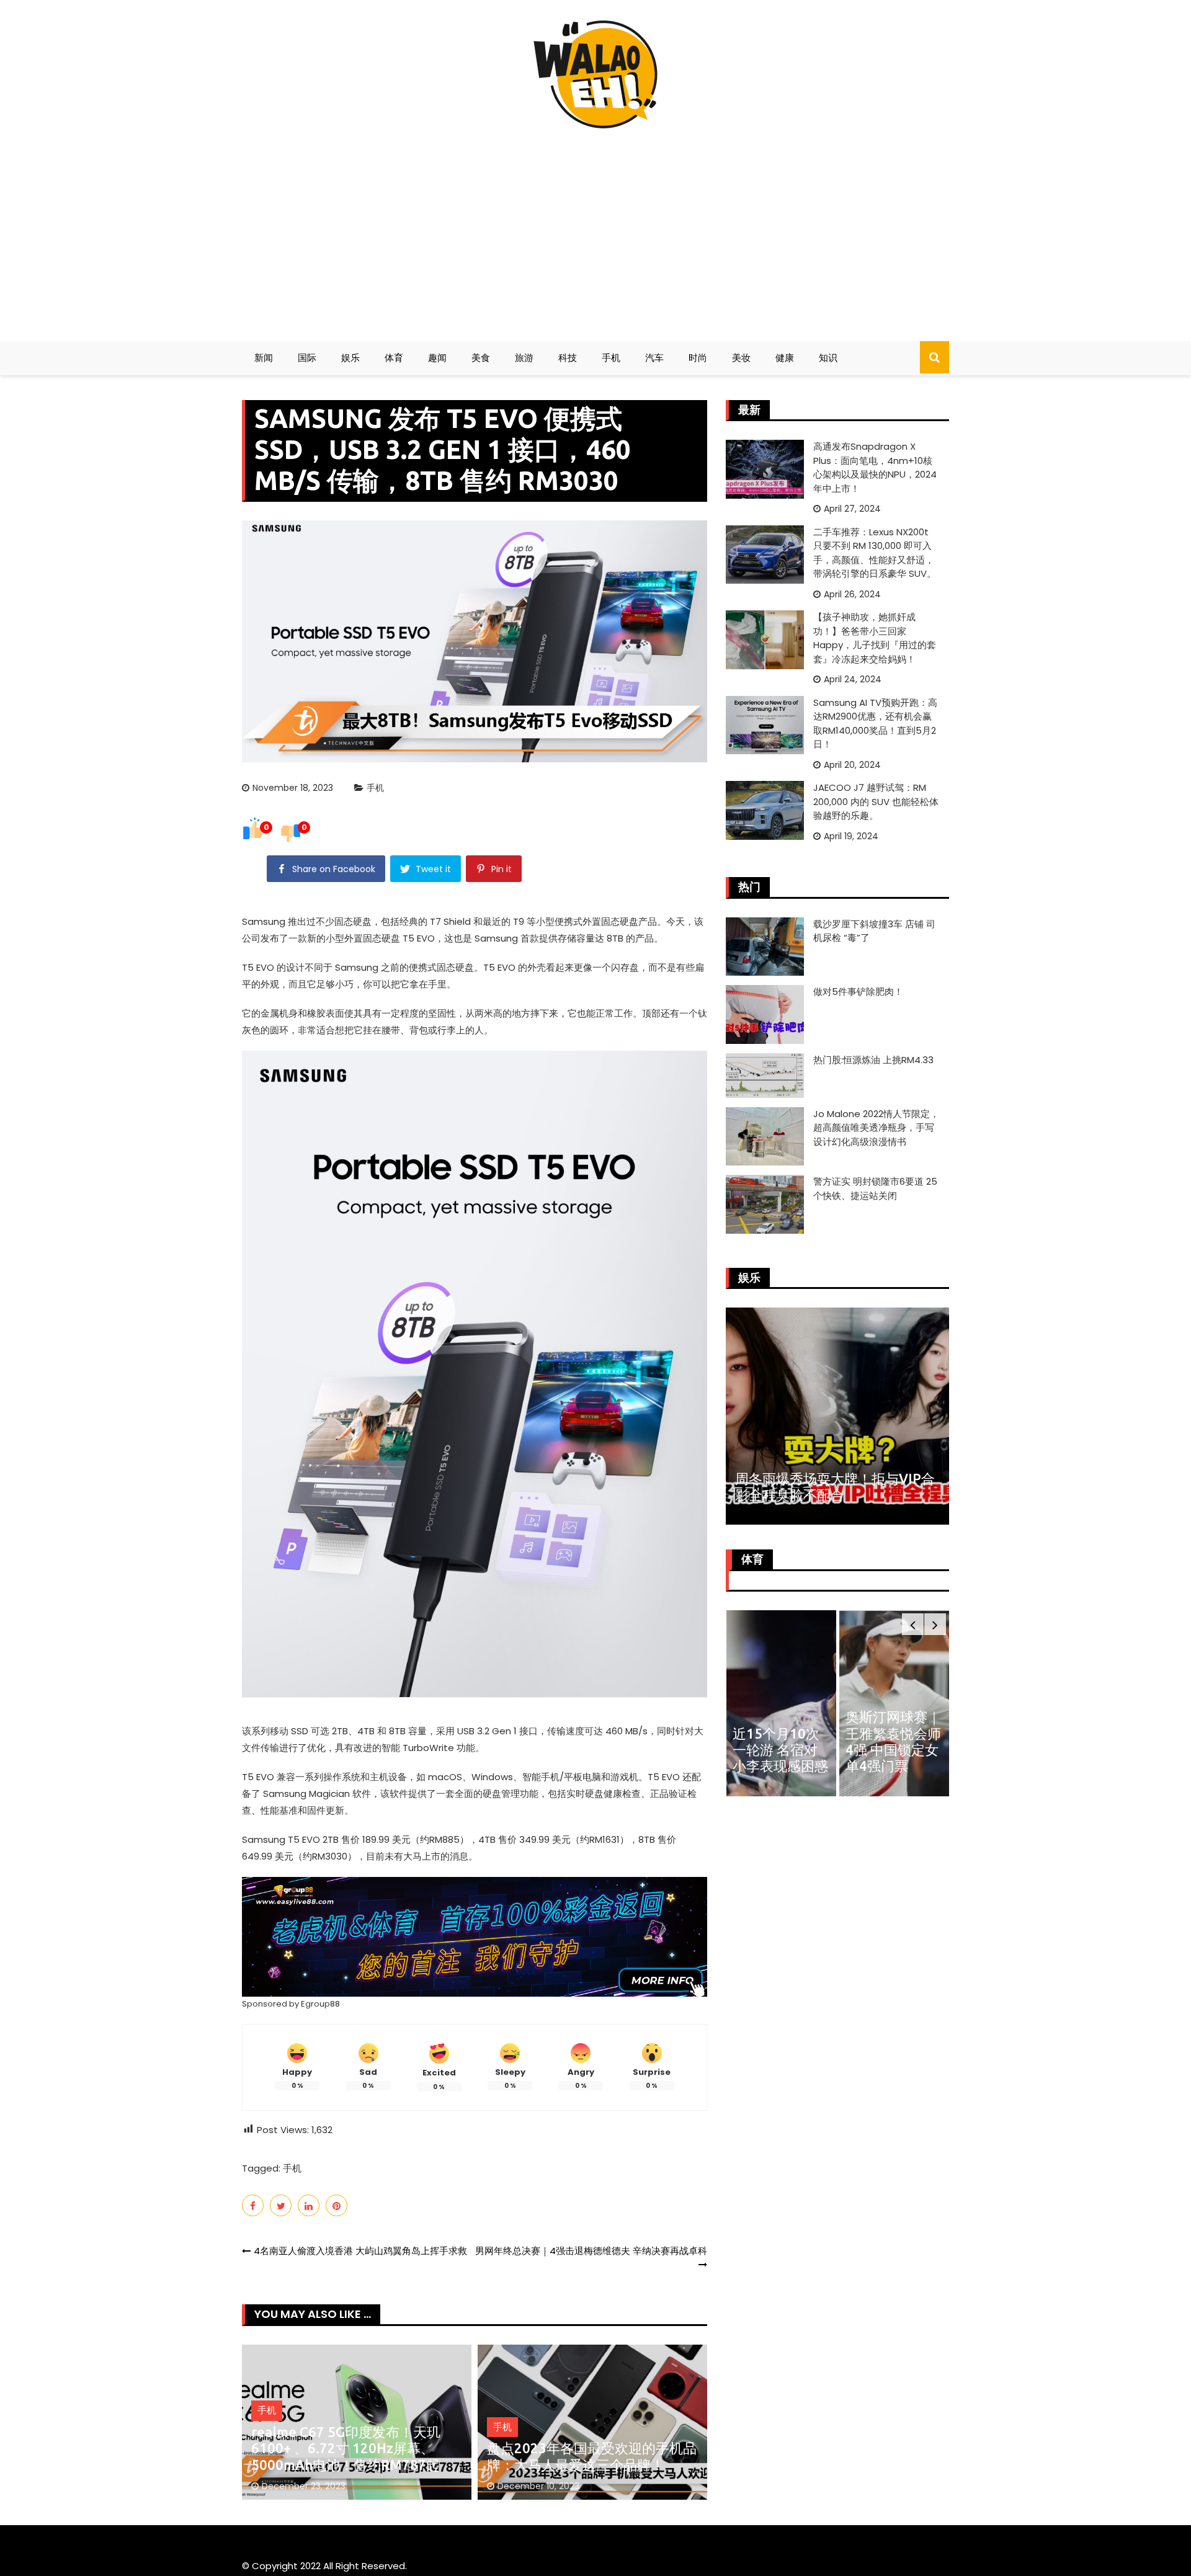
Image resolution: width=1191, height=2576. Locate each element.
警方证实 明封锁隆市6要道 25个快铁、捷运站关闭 (875, 1188)
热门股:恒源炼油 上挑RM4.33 (873, 1060)
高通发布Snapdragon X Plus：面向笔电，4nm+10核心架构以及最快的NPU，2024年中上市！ (875, 467)
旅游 (524, 358)
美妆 (741, 358)
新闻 (264, 358)
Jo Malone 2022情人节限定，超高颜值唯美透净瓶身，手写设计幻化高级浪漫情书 (876, 1128)
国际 (307, 358)
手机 (611, 358)
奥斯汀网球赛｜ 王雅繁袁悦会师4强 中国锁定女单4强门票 (893, 1741)
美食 (481, 358)
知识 (828, 358)
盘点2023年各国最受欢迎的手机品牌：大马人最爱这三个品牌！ (592, 2456)
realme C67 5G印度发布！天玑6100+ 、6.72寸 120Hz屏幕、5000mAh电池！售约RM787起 (346, 2448)
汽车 (654, 358)
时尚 (698, 358)
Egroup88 (320, 2004)
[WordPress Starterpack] (475, 1936)
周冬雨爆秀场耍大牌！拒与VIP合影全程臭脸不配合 (835, 1486)
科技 (568, 358)
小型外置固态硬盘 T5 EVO (380, 938)
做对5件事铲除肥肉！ (858, 992)
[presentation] (913, 1624)
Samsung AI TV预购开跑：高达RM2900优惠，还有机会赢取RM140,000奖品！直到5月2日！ (875, 724)
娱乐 (350, 358)
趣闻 (437, 358)
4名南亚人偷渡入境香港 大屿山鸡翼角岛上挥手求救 (360, 2251)
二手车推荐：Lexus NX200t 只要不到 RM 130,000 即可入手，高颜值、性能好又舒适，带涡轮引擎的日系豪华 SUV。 (875, 553)
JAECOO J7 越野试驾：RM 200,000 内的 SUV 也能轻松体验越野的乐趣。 (876, 801)
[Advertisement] (595, 230)
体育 (394, 358)
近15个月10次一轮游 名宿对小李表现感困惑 (780, 1750)
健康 (785, 358)
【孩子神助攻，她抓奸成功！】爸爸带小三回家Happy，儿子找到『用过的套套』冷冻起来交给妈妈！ (875, 638)
